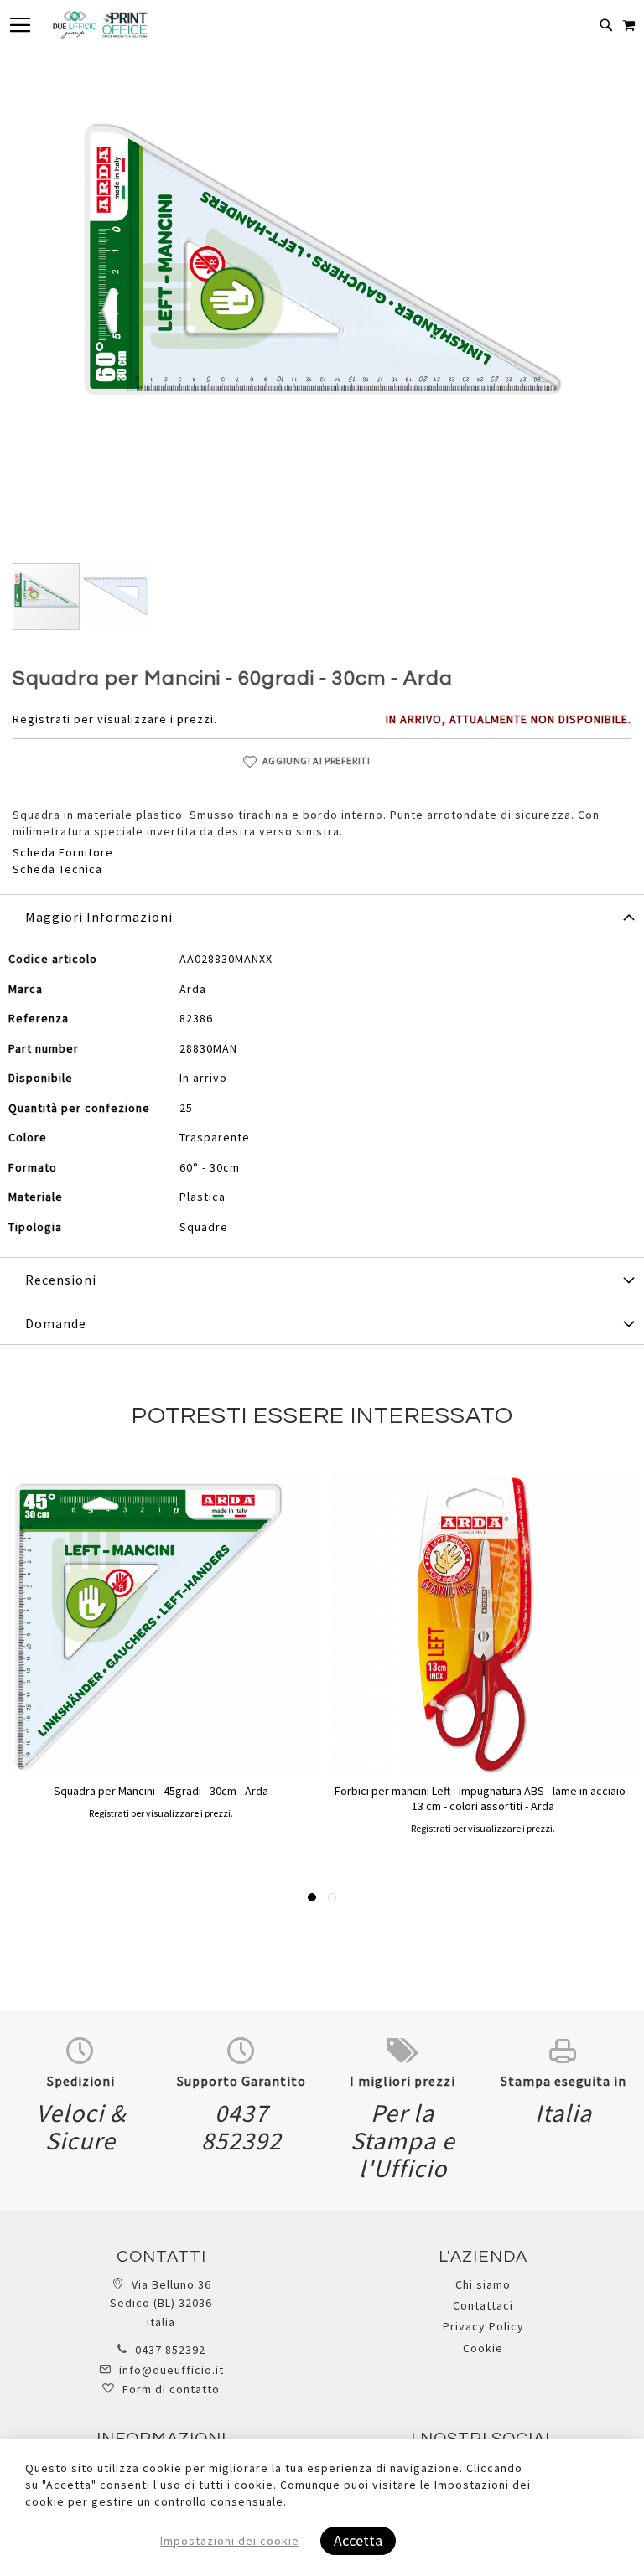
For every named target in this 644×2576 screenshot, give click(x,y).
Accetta (358, 2540)
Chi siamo (483, 2284)
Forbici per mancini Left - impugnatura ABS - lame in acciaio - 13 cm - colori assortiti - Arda (483, 1798)
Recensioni (61, 1280)
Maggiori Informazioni (99, 917)
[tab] (322, 916)
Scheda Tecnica (57, 869)
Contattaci (483, 2305)
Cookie (483, 2348)
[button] (115, 597)
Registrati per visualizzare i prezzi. (115, 719)
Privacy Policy (483, 2326)
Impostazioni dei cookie (230, 2541)
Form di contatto (171, 2389)
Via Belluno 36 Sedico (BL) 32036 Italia (161, 2303)
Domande (56, 1323)
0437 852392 (170, 2350)
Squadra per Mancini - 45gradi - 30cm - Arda (161, 1791)
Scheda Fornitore (63, 852)
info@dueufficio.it (171, 2370)
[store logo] (100, 25)
